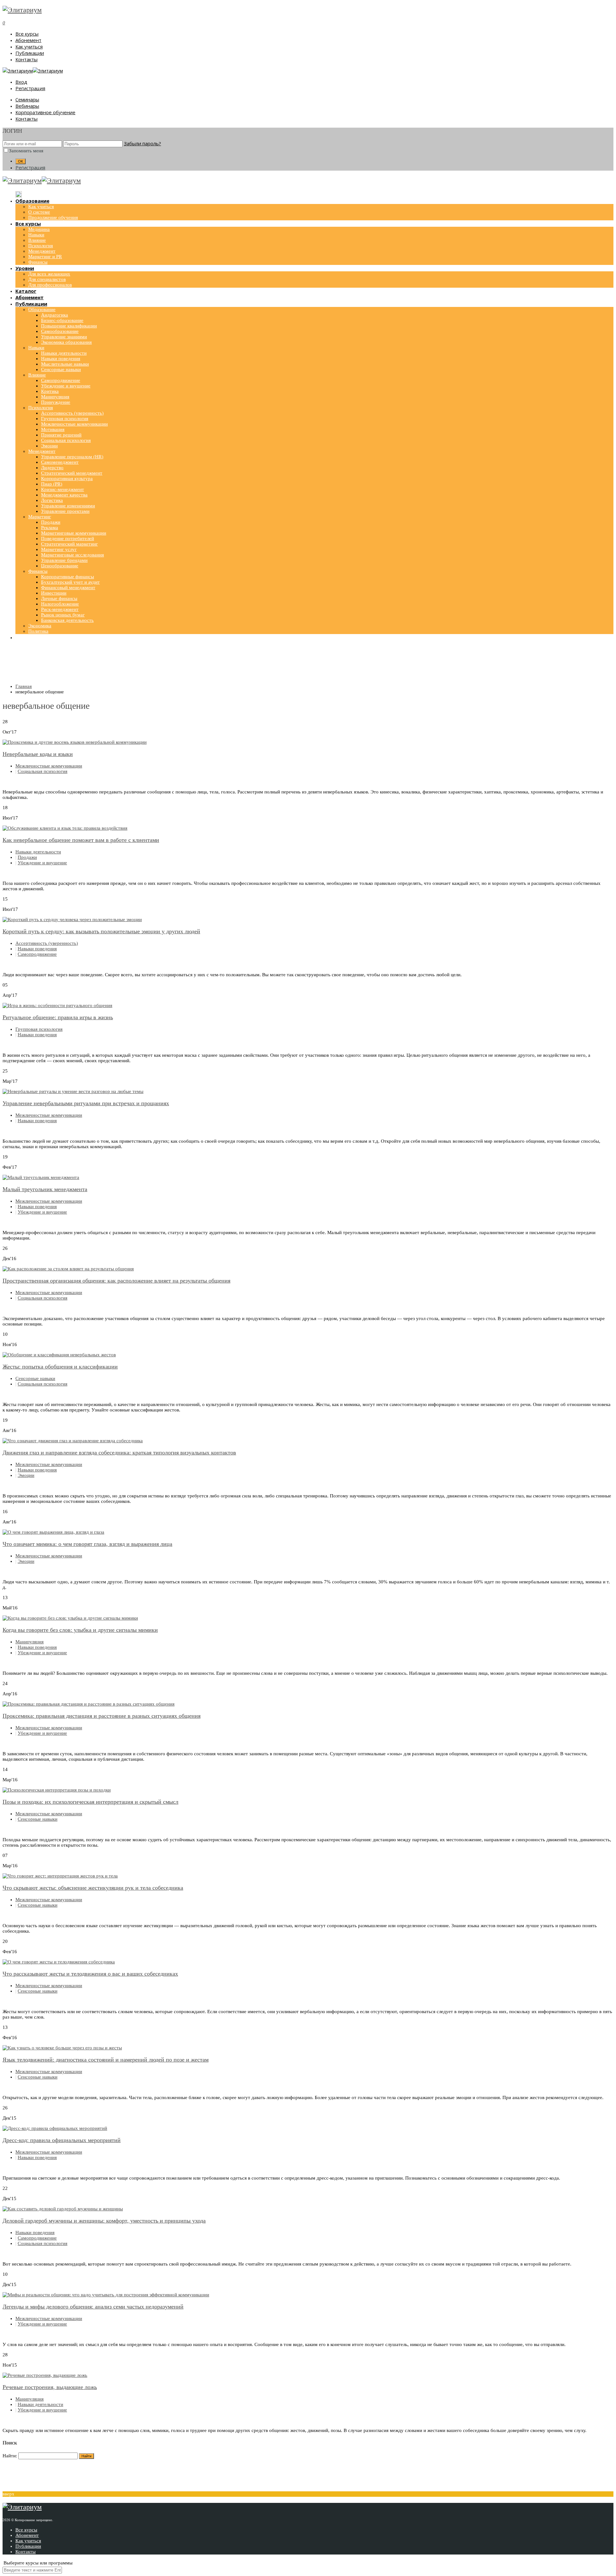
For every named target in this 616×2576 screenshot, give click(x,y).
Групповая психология (65, 419)
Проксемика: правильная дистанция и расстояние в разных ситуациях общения (102, 1716)
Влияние (37, 240)
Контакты (26, 59)
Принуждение (56, 402)
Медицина (39, 229)
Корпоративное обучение (45, 112)
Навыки (36, 235)
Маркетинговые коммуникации (74, 533)
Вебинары (27, 106)
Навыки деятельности (64, 353)
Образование (42, 309)
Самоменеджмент (60, 462)
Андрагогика (55, 315)
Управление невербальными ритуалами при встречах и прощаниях (86, 1103)
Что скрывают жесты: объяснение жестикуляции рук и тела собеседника (93, 1888)
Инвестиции (54, 593)
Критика (50, 391)
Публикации (30, 53)
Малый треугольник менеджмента (45, 1189)
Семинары (27, 99)
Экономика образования (66, 342)
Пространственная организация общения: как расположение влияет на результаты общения (116, 1281)
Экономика (40, 626)
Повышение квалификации (69, 326)
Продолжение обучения (53, 217)
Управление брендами (64, 560)
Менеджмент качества (64, 495)
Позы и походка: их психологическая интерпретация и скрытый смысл (90, 1802)
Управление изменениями (68, 506)
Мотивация (53, 429)
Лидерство (52, 468)
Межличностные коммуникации (74, 424)
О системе (39, 212)
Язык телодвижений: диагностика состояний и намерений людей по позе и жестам (106, 2060)
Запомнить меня (26, 151)
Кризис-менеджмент (63, 489)
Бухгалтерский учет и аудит (70, 582)
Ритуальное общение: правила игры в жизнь (58, 1017)
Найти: (10, 2456)
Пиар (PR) (52, 484)
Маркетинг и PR (45, 257)
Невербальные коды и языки (38, 754)
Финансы (38, 262)
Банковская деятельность (67, 620)
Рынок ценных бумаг (63, 615)
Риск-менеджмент (60, 609)
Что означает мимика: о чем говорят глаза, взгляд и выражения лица (87, 1544)
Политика (38, 631)
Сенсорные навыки (61, 369)
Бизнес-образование (62, 320)
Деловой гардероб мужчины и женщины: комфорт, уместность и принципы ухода (104, 2221)
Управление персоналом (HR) (72, 457)
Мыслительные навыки (65, 364)
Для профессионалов (50, 285)
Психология (41, 246)
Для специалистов (47, 279)
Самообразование (60, 331)
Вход (21, 82)
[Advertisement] (308, 663)
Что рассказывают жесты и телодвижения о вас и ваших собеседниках (90, 1974)
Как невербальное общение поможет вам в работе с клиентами (81, 840)
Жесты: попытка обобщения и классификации (60, 1367)
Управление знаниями (64, 337)
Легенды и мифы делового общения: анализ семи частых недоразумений (93, 2307)
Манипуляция (55, 397)
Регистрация (30, 88)
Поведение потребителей (68, 538)
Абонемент (28, 40)
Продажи (51, 522)
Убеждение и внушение (66, 386)
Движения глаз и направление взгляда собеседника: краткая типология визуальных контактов (119, 1453)
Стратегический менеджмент (72, 473)
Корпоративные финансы (68, 577)
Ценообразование (60, 566)
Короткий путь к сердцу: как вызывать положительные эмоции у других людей (101, 931)
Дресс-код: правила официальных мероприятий (62, 2140)
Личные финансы (59, 598)
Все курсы (27, 34)
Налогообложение (60, 604)
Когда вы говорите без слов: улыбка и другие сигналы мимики (80, 1630)
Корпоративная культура (67, 479)
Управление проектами (65, 511)
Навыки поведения (61, 359)
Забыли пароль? (142, 143)
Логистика (52, 500)
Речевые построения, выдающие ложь (50, 2387)
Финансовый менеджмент (68, 588)
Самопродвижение (61, 380)
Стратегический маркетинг (69, 544)
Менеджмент (42, 251)
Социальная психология (66, 440)
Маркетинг (40, 517)
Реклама (50, 528)
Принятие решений (61, 435)
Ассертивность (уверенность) (72, 413)
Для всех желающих (49, 274)
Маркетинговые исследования (73, 555)
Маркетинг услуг (59, 549)
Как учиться (29, 47)
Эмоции (49, 446)
